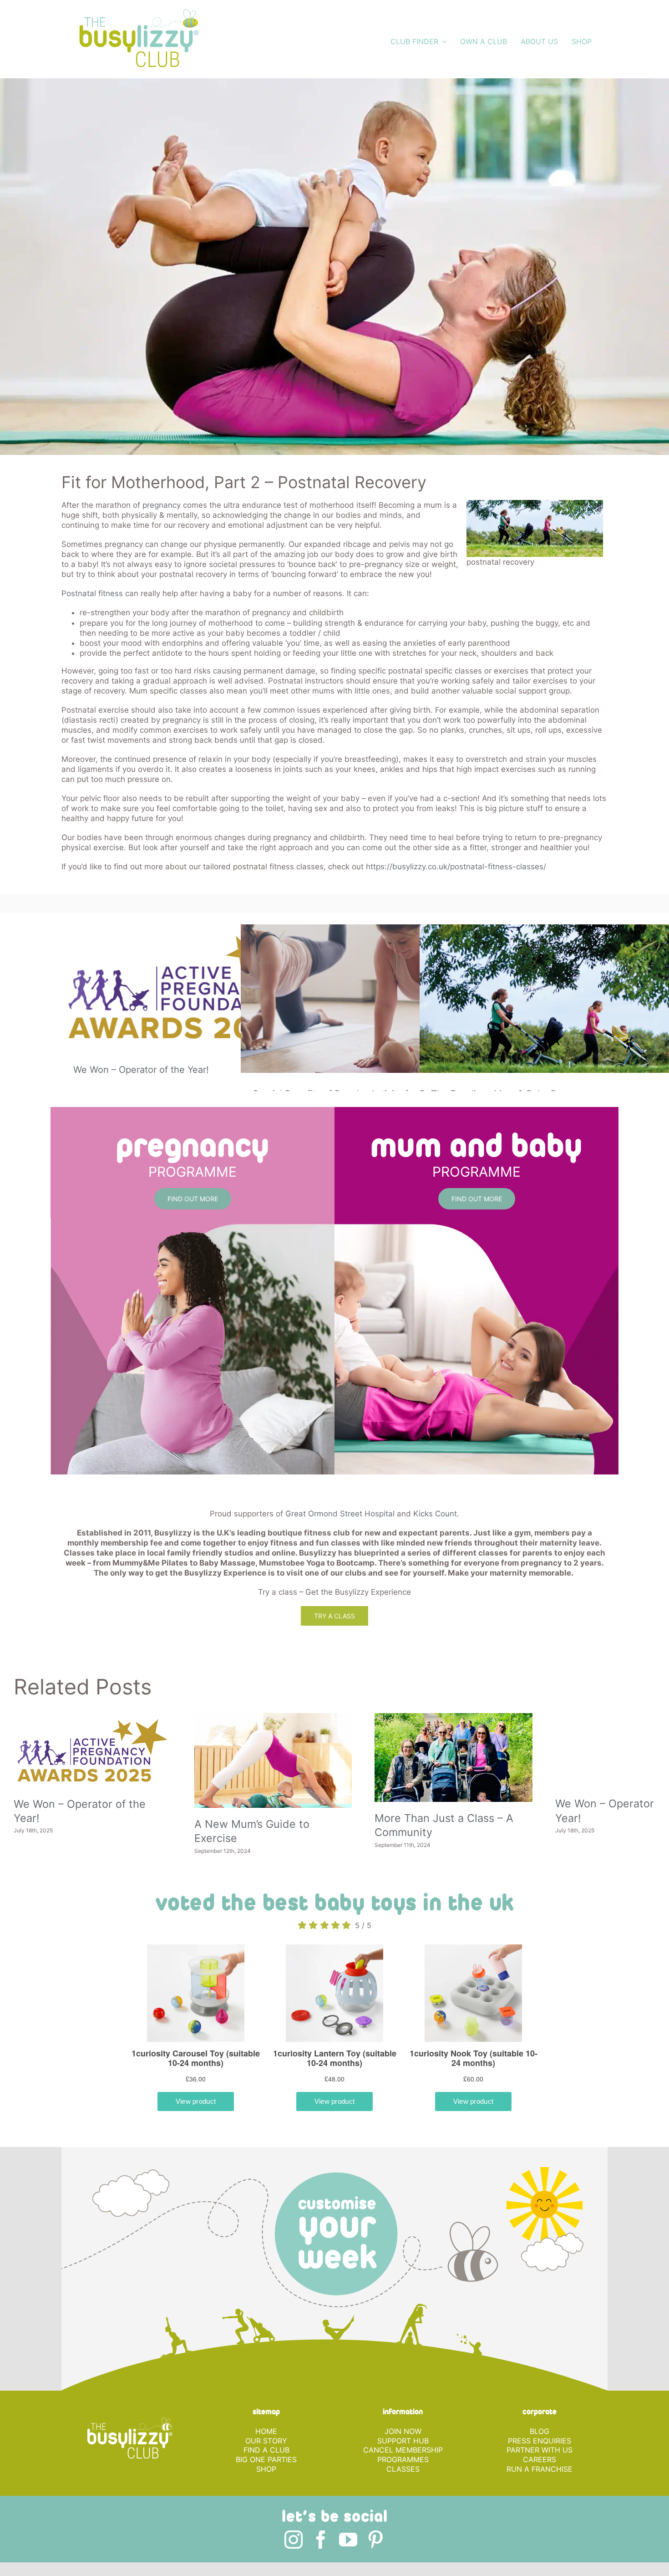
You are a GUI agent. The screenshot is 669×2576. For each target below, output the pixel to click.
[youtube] (348, 2563)
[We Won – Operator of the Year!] (193, 987)
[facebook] (321, 2563)
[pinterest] (375, 2563)
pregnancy (162, 505)
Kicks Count (435, 1514)
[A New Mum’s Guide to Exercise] (335, 1773)
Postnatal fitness (92, 593)
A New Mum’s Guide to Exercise (316, 1849)
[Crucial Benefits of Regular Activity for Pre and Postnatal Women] (372, 998)
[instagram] (294, 2563)
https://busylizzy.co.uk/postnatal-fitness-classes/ (456, 867)
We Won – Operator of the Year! (141, 1070)
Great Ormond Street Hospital (340, 1514)
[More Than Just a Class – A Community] (556, 1769)
